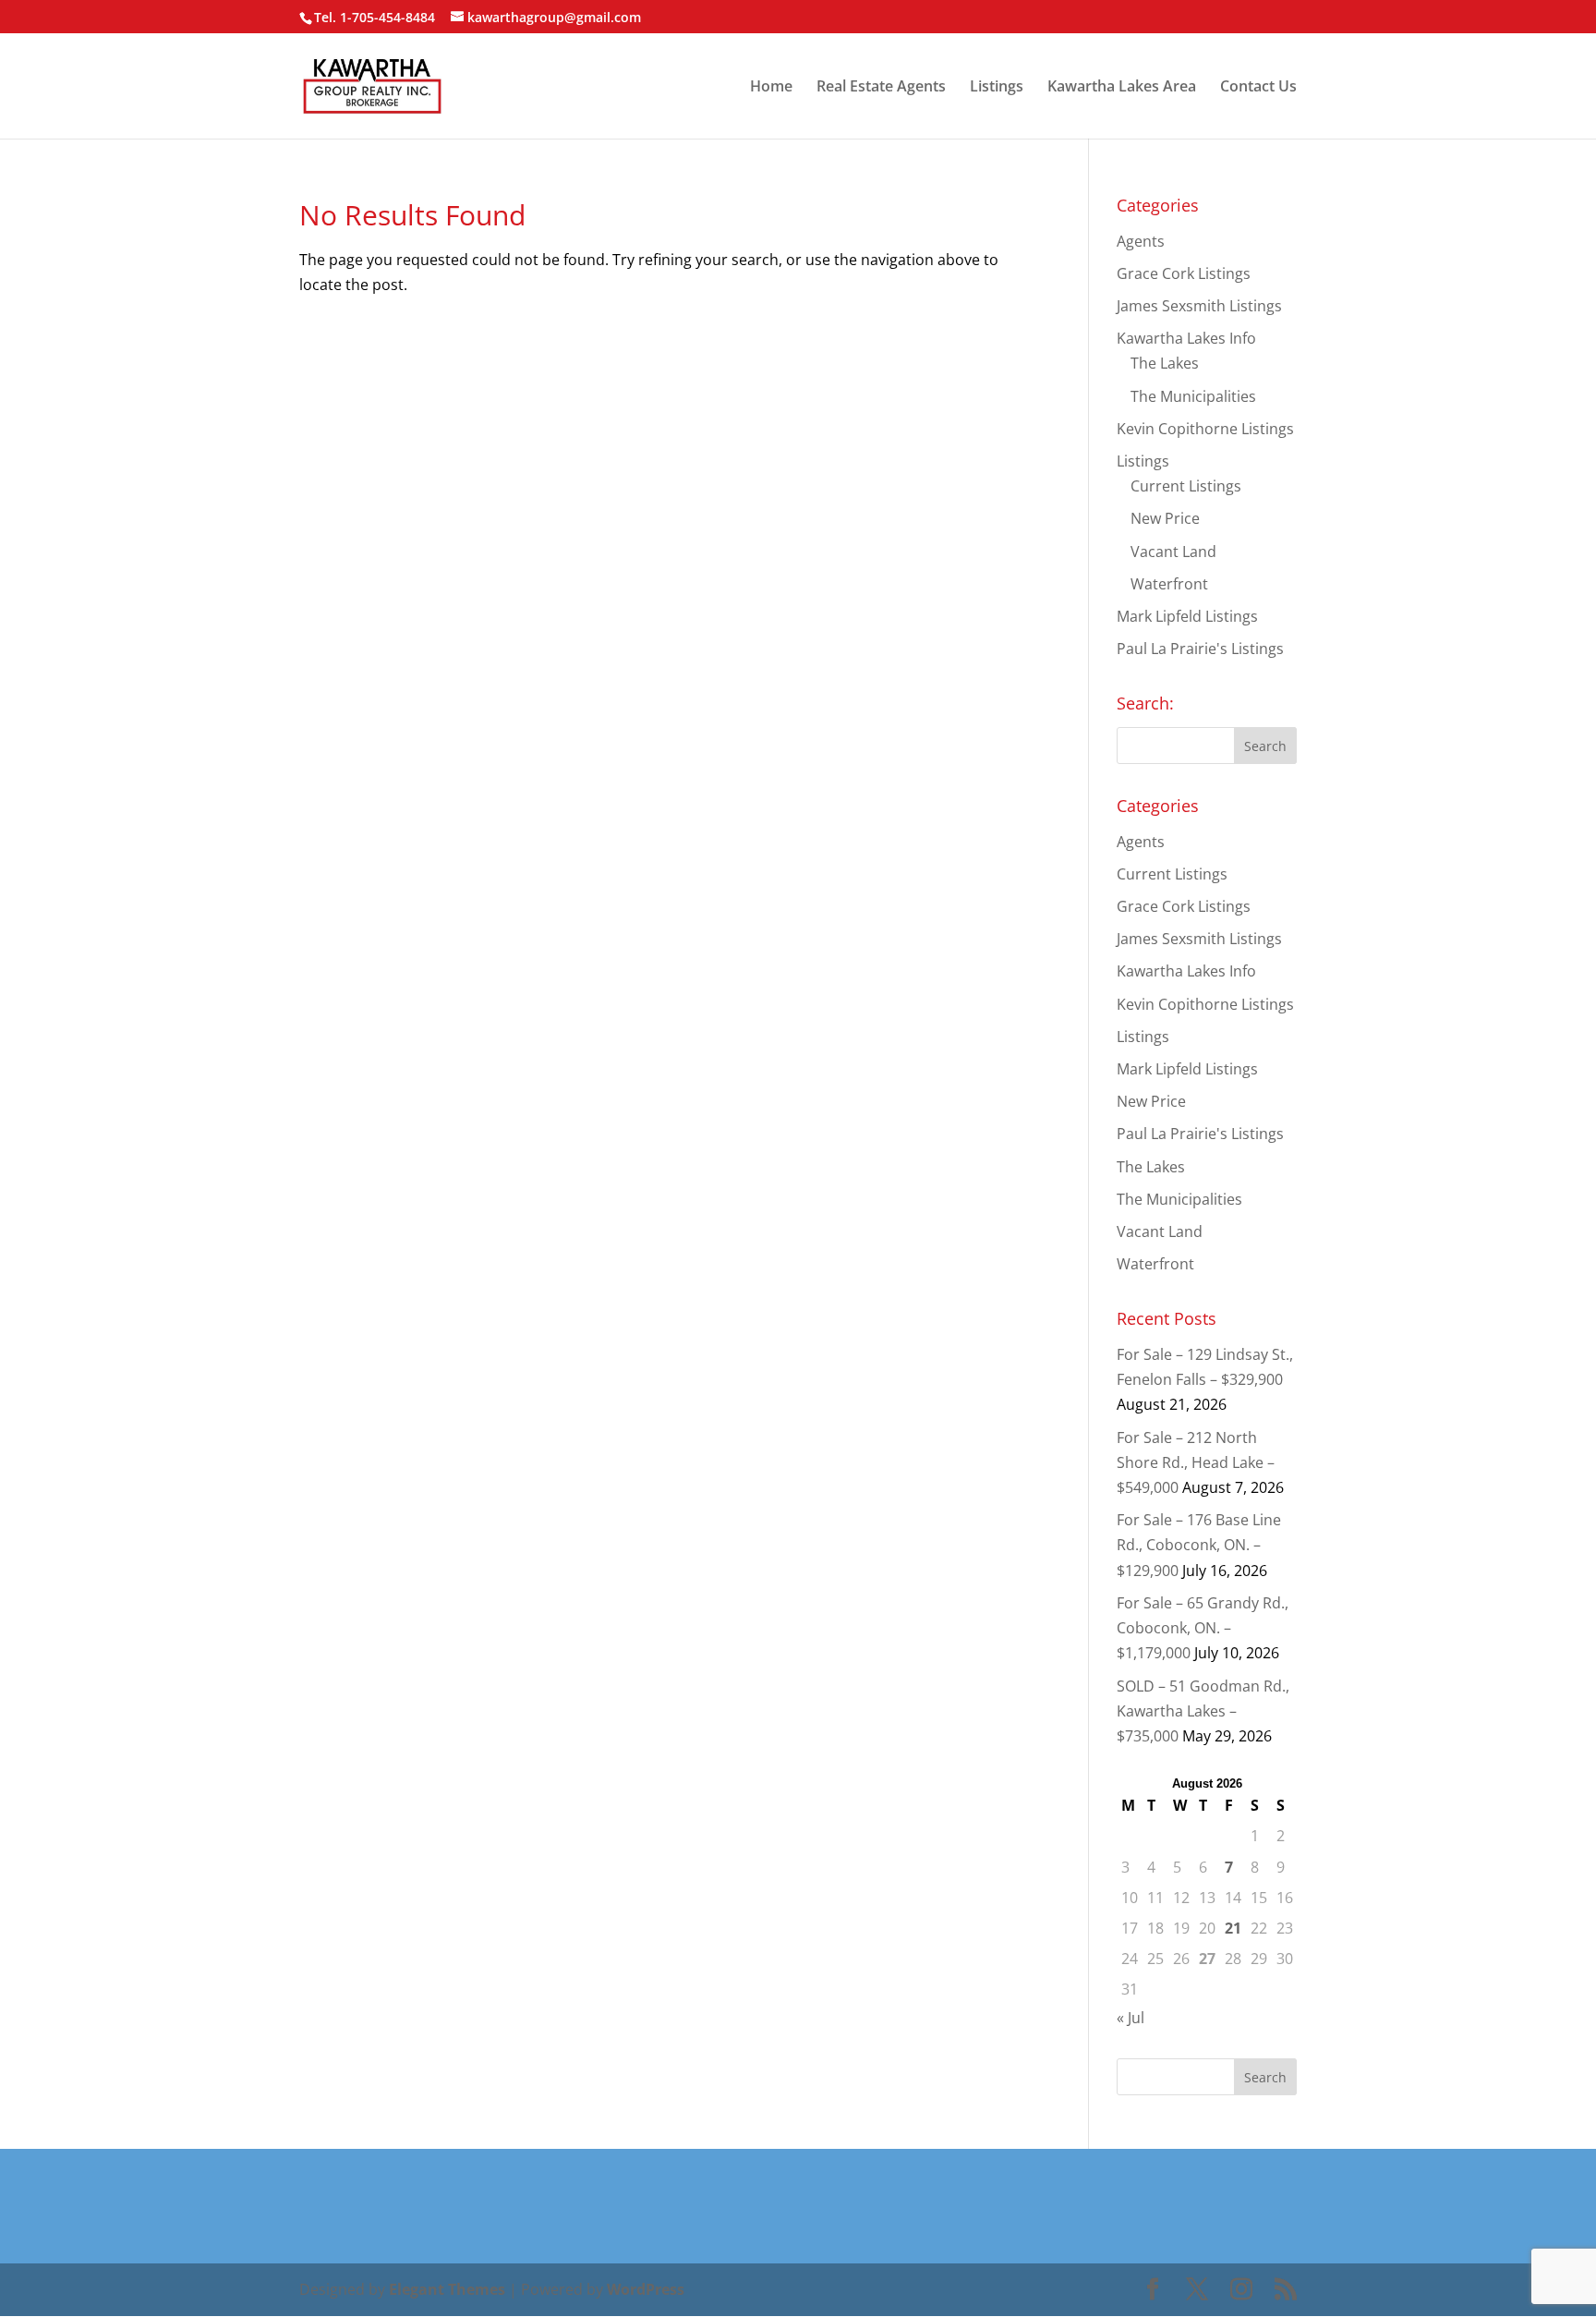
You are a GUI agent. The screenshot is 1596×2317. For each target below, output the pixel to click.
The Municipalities (1193, 396)
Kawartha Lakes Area (1122, 88)
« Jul (1130, 2018)
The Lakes (1165, 363)
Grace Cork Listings (1184, 273)
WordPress (646, 2289)
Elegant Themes (447, 2289)
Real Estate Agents (881, 88)
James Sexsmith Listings (1199, 306)
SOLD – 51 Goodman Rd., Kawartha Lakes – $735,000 (1203, 1711)
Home (771, 88)
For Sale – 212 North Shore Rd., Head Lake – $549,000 (1196, 1462)
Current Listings (1186, 486)
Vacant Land (1173, 552)
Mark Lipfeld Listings (1187, 616)
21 (1233, 1928)
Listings (997, 88)
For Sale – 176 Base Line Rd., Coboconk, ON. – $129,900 (1199, 1545)
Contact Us (1258, 88)
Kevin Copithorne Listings (1205, 429)
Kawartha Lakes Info (1186, 338)
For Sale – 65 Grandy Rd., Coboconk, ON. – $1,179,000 (1203, 1628)
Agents (1141, 241)
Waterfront (1169, 584)
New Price (1165, 518)
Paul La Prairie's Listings (1200, 649)
